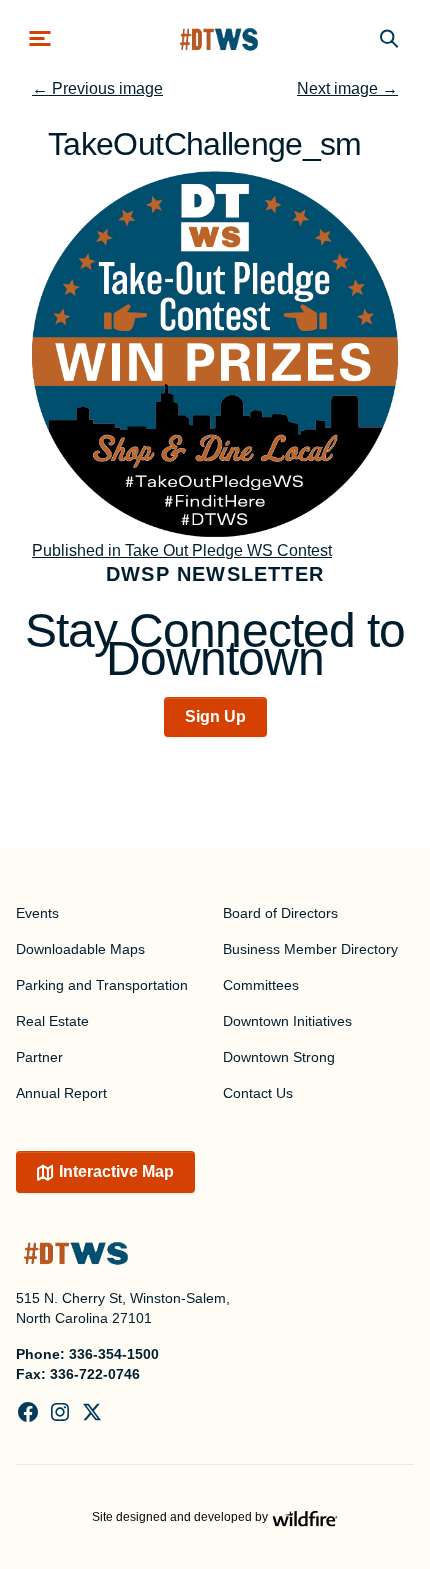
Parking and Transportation (102, 985)
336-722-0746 (95, 1374)
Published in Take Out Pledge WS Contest (182, 550)
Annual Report (61, 1093)
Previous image (97, 88)
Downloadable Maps (80, 949)
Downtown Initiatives (287, 1021)
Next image (347, 88)
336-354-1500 (114, 1354)
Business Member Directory (310, 949)
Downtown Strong (279, 1057)
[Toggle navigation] (40, 38)
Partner (39, 1057)
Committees (261, 985)
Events (37, 913)
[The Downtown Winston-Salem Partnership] (219, 38)
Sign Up (215, 716)
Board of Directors (280, 913)
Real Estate (52, 1021)
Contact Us (258, 1093)
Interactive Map (116, 1171)
